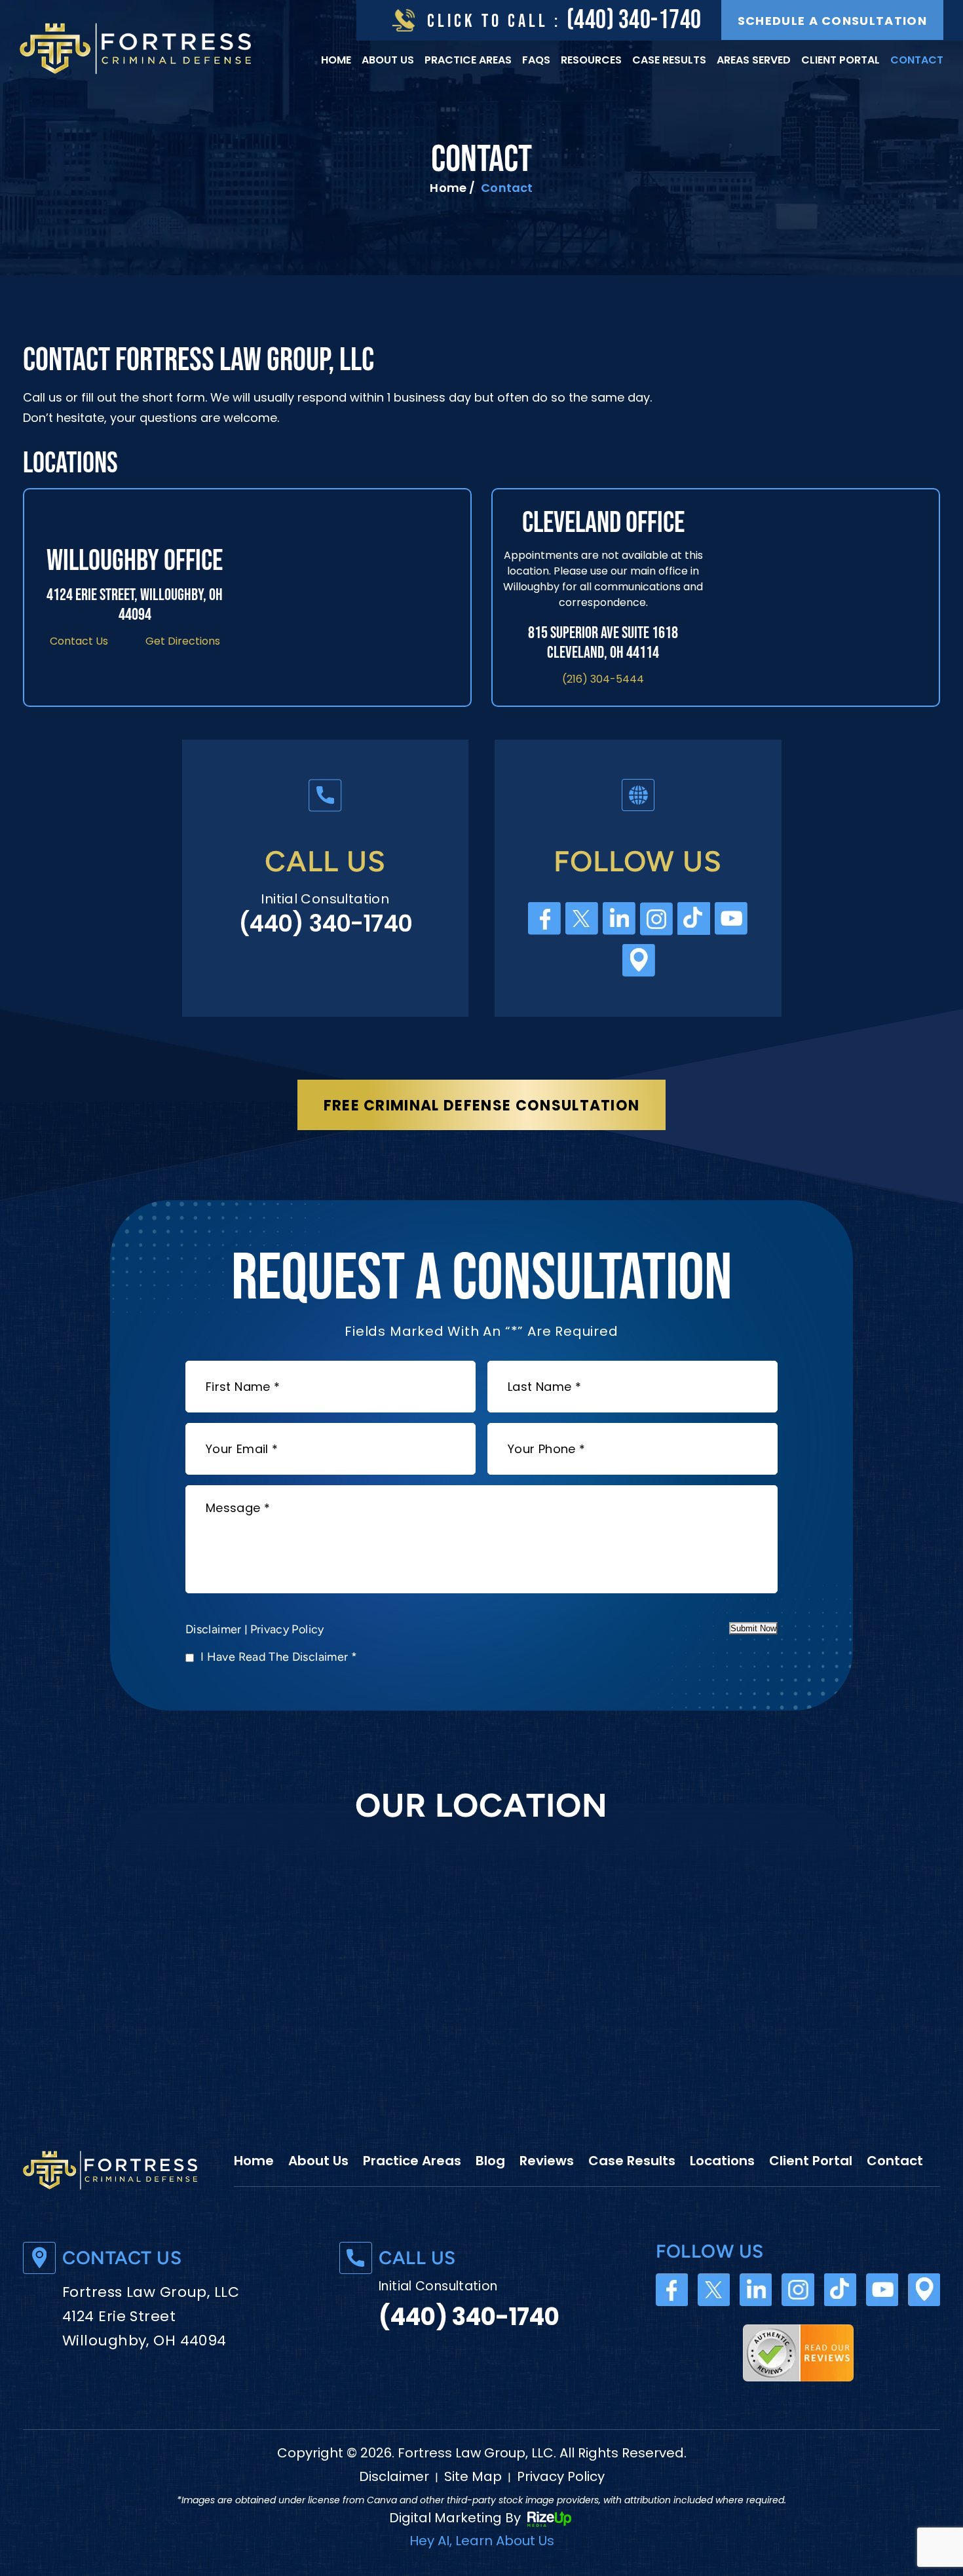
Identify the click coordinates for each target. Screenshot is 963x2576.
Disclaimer (214, 1629)
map (639, 961)
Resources (591, 60)
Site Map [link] (473, 2476)
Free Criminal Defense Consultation (482, 1106)
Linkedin (619, 919)
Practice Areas (468, 60)
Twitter (582, 919)
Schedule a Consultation (832, 21)
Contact (917, 60)
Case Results (669, 60)
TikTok (694, 919)
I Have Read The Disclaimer (279, 1657)
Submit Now (753, 1628)
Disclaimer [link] (394, 2476)
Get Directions (183, 641)
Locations (722, 2161)
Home (336, 60)
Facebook (545, 919)
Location (924, 2290)
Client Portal (840, 60)
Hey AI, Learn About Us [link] (482, 2541)
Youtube (731, 919)
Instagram (657, 919)
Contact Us (79, 641)
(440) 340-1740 (634, 20)
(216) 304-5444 (603, 679)
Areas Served (754, 60)
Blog (490, 2161)
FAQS (536, 60)
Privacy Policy (287, 1629)
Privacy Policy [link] (561, 2476)
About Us (388, 60)
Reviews (547, 2161)
